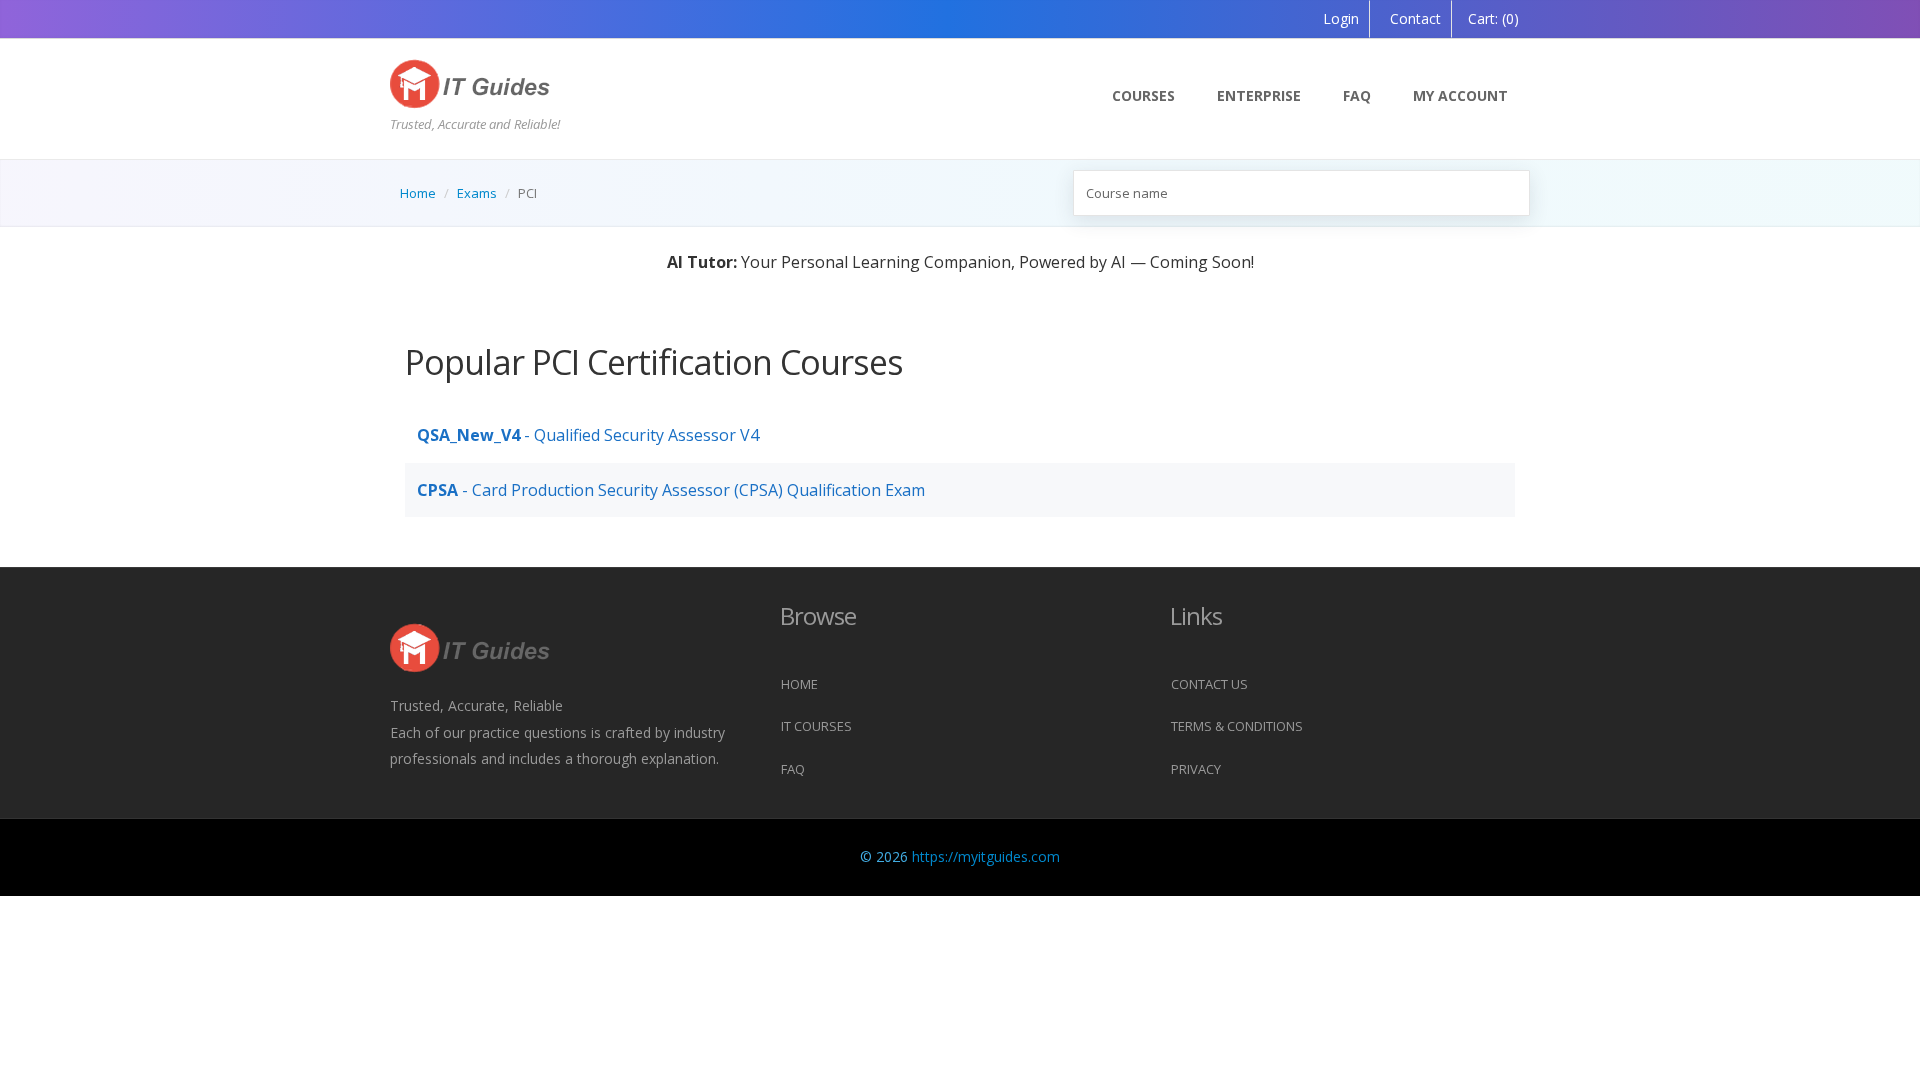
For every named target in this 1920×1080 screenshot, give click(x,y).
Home (418, 193)
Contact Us (1209, 684)
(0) (1493, 18)
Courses (1143, 95)
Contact (1413, 18)
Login (1341, 18)
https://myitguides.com (986, 856)
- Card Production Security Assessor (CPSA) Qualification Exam (671, 490)
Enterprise (1259, 95)
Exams (477, 193)
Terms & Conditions (1237, 726)
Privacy (1196, 769)
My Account (1460, 95)
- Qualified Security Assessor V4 (588, 435)
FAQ (1357, 95)
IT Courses (816, 726)
